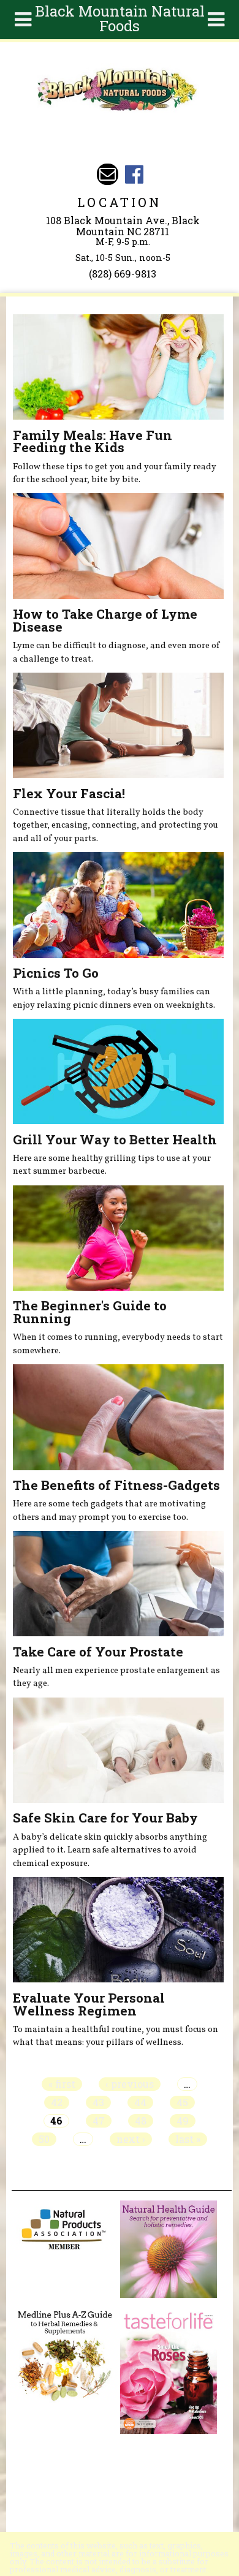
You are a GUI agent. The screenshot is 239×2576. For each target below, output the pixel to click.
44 (140, 2102)
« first (62, 2084)
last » (188, 2139)
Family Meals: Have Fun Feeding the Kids (93, 441)
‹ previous (130, 2084)
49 (183, 2121)
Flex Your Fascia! (69, 793)
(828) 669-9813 (123, 274)
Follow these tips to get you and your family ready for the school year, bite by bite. (115, 474)
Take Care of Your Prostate (98, 1652)
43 (98, 2102)
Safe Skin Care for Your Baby (105, 1818)
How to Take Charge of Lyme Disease (105, 620)
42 (57, 2102)
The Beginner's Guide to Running (90, 1312)
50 (44, 2139)
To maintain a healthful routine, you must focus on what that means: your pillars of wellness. (116, 2036)
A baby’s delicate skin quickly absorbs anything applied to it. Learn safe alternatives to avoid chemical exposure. (110, 1850)
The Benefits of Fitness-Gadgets (116, 1485)
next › (131, 2139)
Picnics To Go (56, 973)
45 (182, 2102)
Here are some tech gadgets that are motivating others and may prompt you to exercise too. (109, 1511)
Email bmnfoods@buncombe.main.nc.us (108, 174)
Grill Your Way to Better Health (115, 1139)
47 (99, 2121)
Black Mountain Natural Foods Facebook (134, 174)
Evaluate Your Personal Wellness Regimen (89, 2004)
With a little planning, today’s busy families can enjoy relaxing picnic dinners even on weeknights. (114, 999)
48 (141, 2121)
